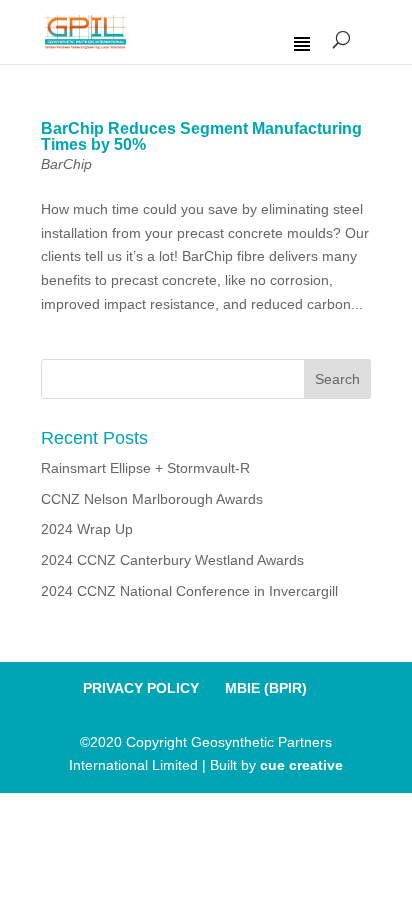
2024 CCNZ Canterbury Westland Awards (172, 560)
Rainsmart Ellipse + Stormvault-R (145, 468)
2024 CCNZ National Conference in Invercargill (189, 591)
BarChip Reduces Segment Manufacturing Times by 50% (201, 136)
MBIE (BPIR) (266, 688)
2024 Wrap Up (87, 529)
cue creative (301, 765)
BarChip (66, 164)
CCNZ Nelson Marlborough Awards (152, 499)
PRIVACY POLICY (141, 688)
